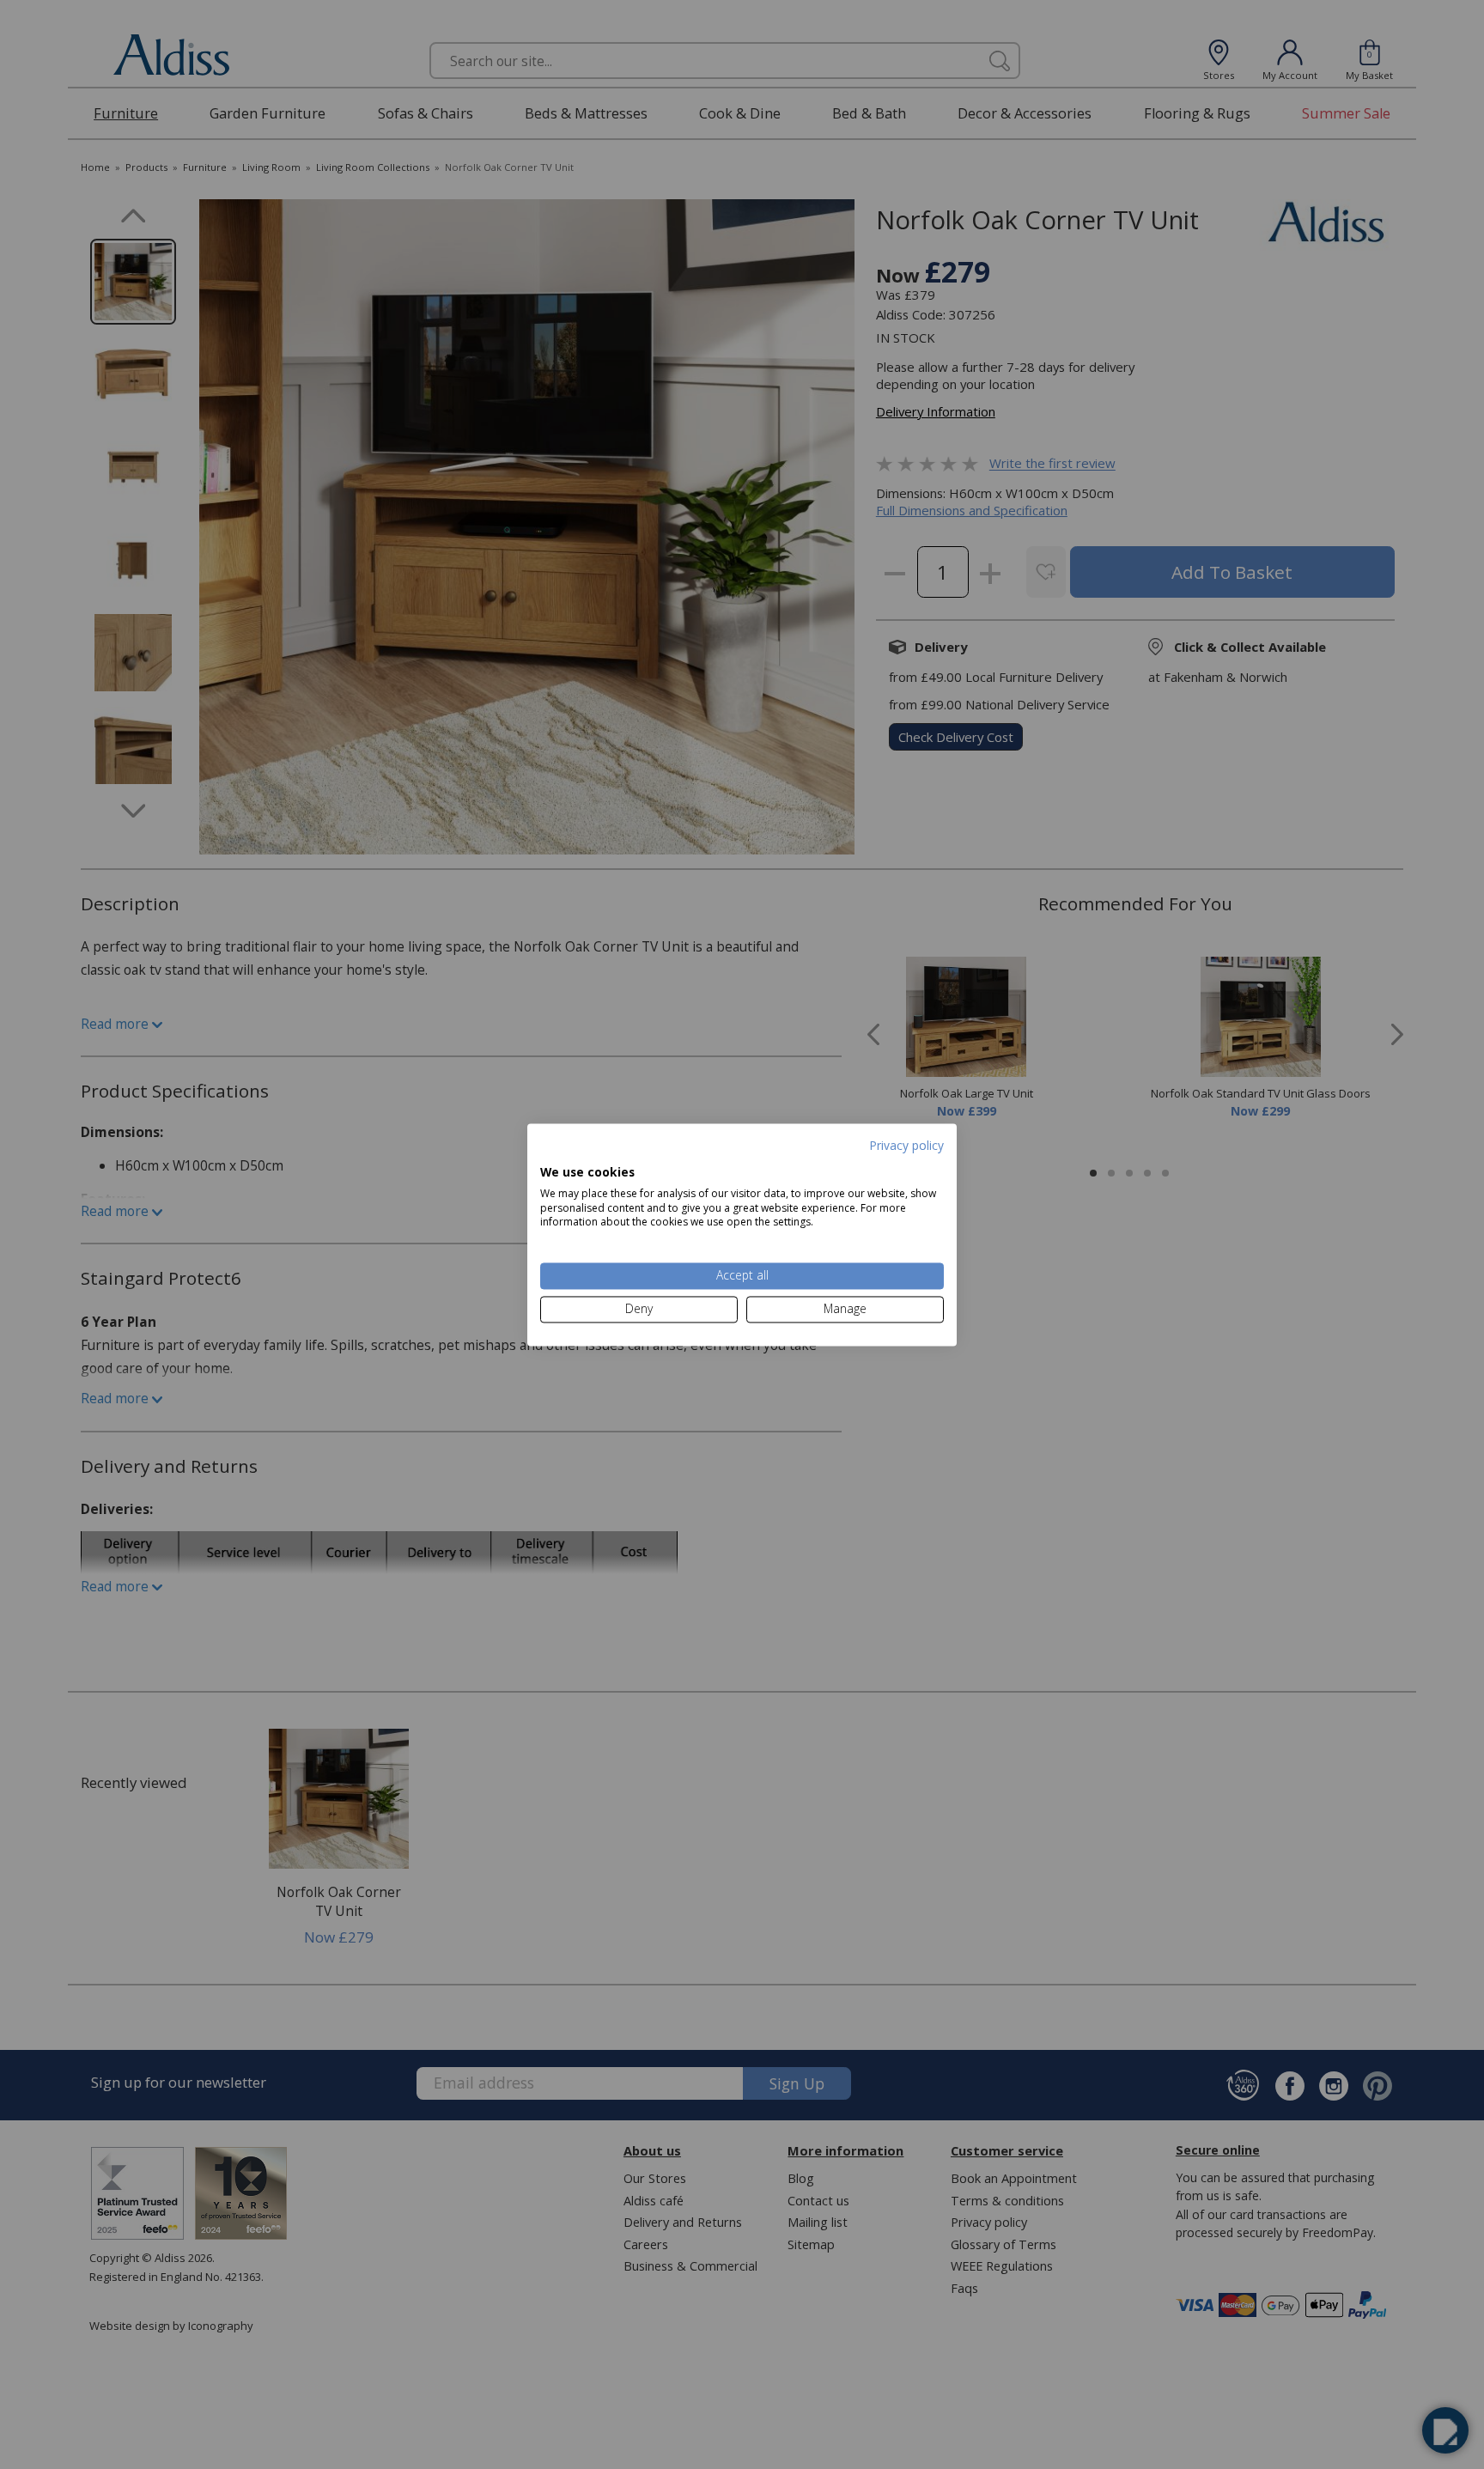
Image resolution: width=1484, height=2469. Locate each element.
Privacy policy (906, 1145)
